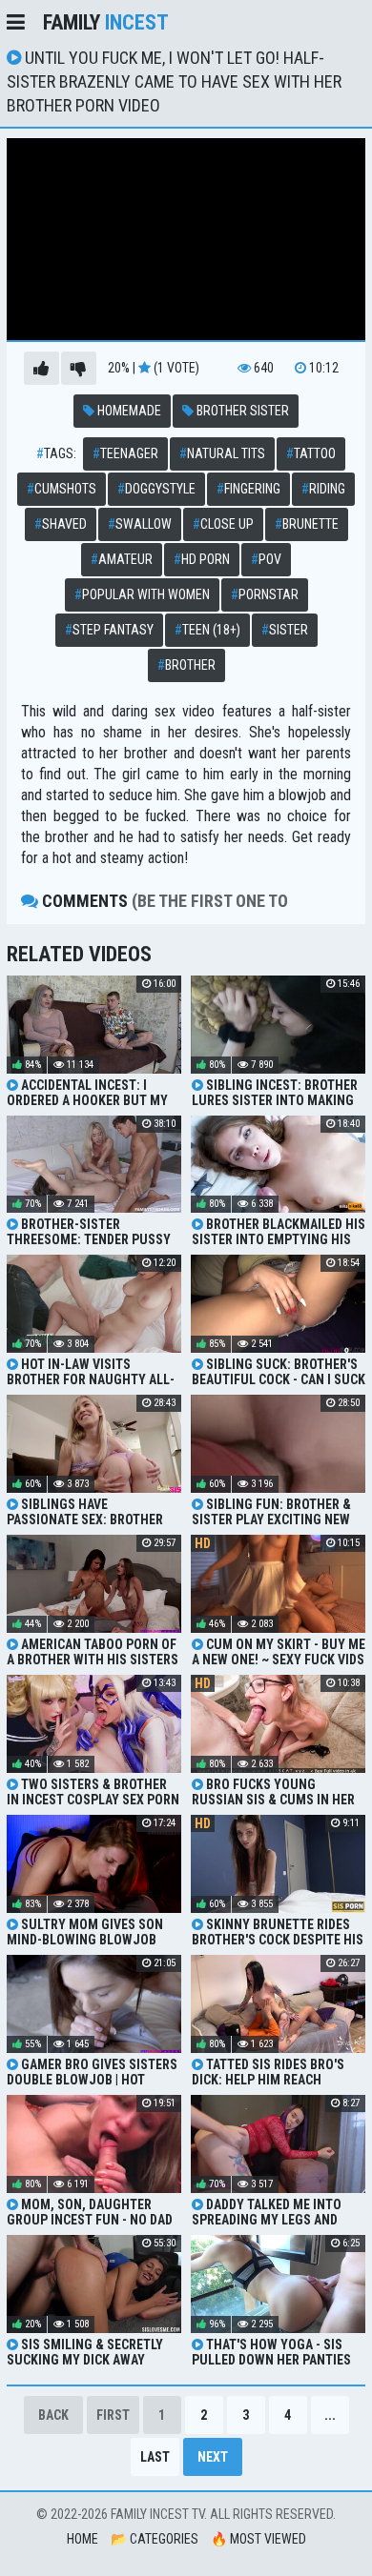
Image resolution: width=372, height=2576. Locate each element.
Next (213, 2457)
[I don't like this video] (79, 368)
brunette (307, 524)
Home (83, 2539)
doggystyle (156, 489)
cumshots (62, 489)
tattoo (311, 453)
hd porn (202, 559)
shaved (61, 524)
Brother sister (241, 411)
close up (223, 524)
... (330, 2415)
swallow (140, 524)
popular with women (142, 594)
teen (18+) (207, 630)
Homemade (128, 411)
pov (266, 559)
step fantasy (109, 630)
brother (186, 665)
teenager (125, 453)
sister (285, 630)
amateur (122, 559)
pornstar (265, 594)
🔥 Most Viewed (258, 2539)
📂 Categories (155, 2539)
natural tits (222, 453)
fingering (248, 489)
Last (155, 2457)
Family (106, 22)
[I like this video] (41, 368)
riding (323, 489)
